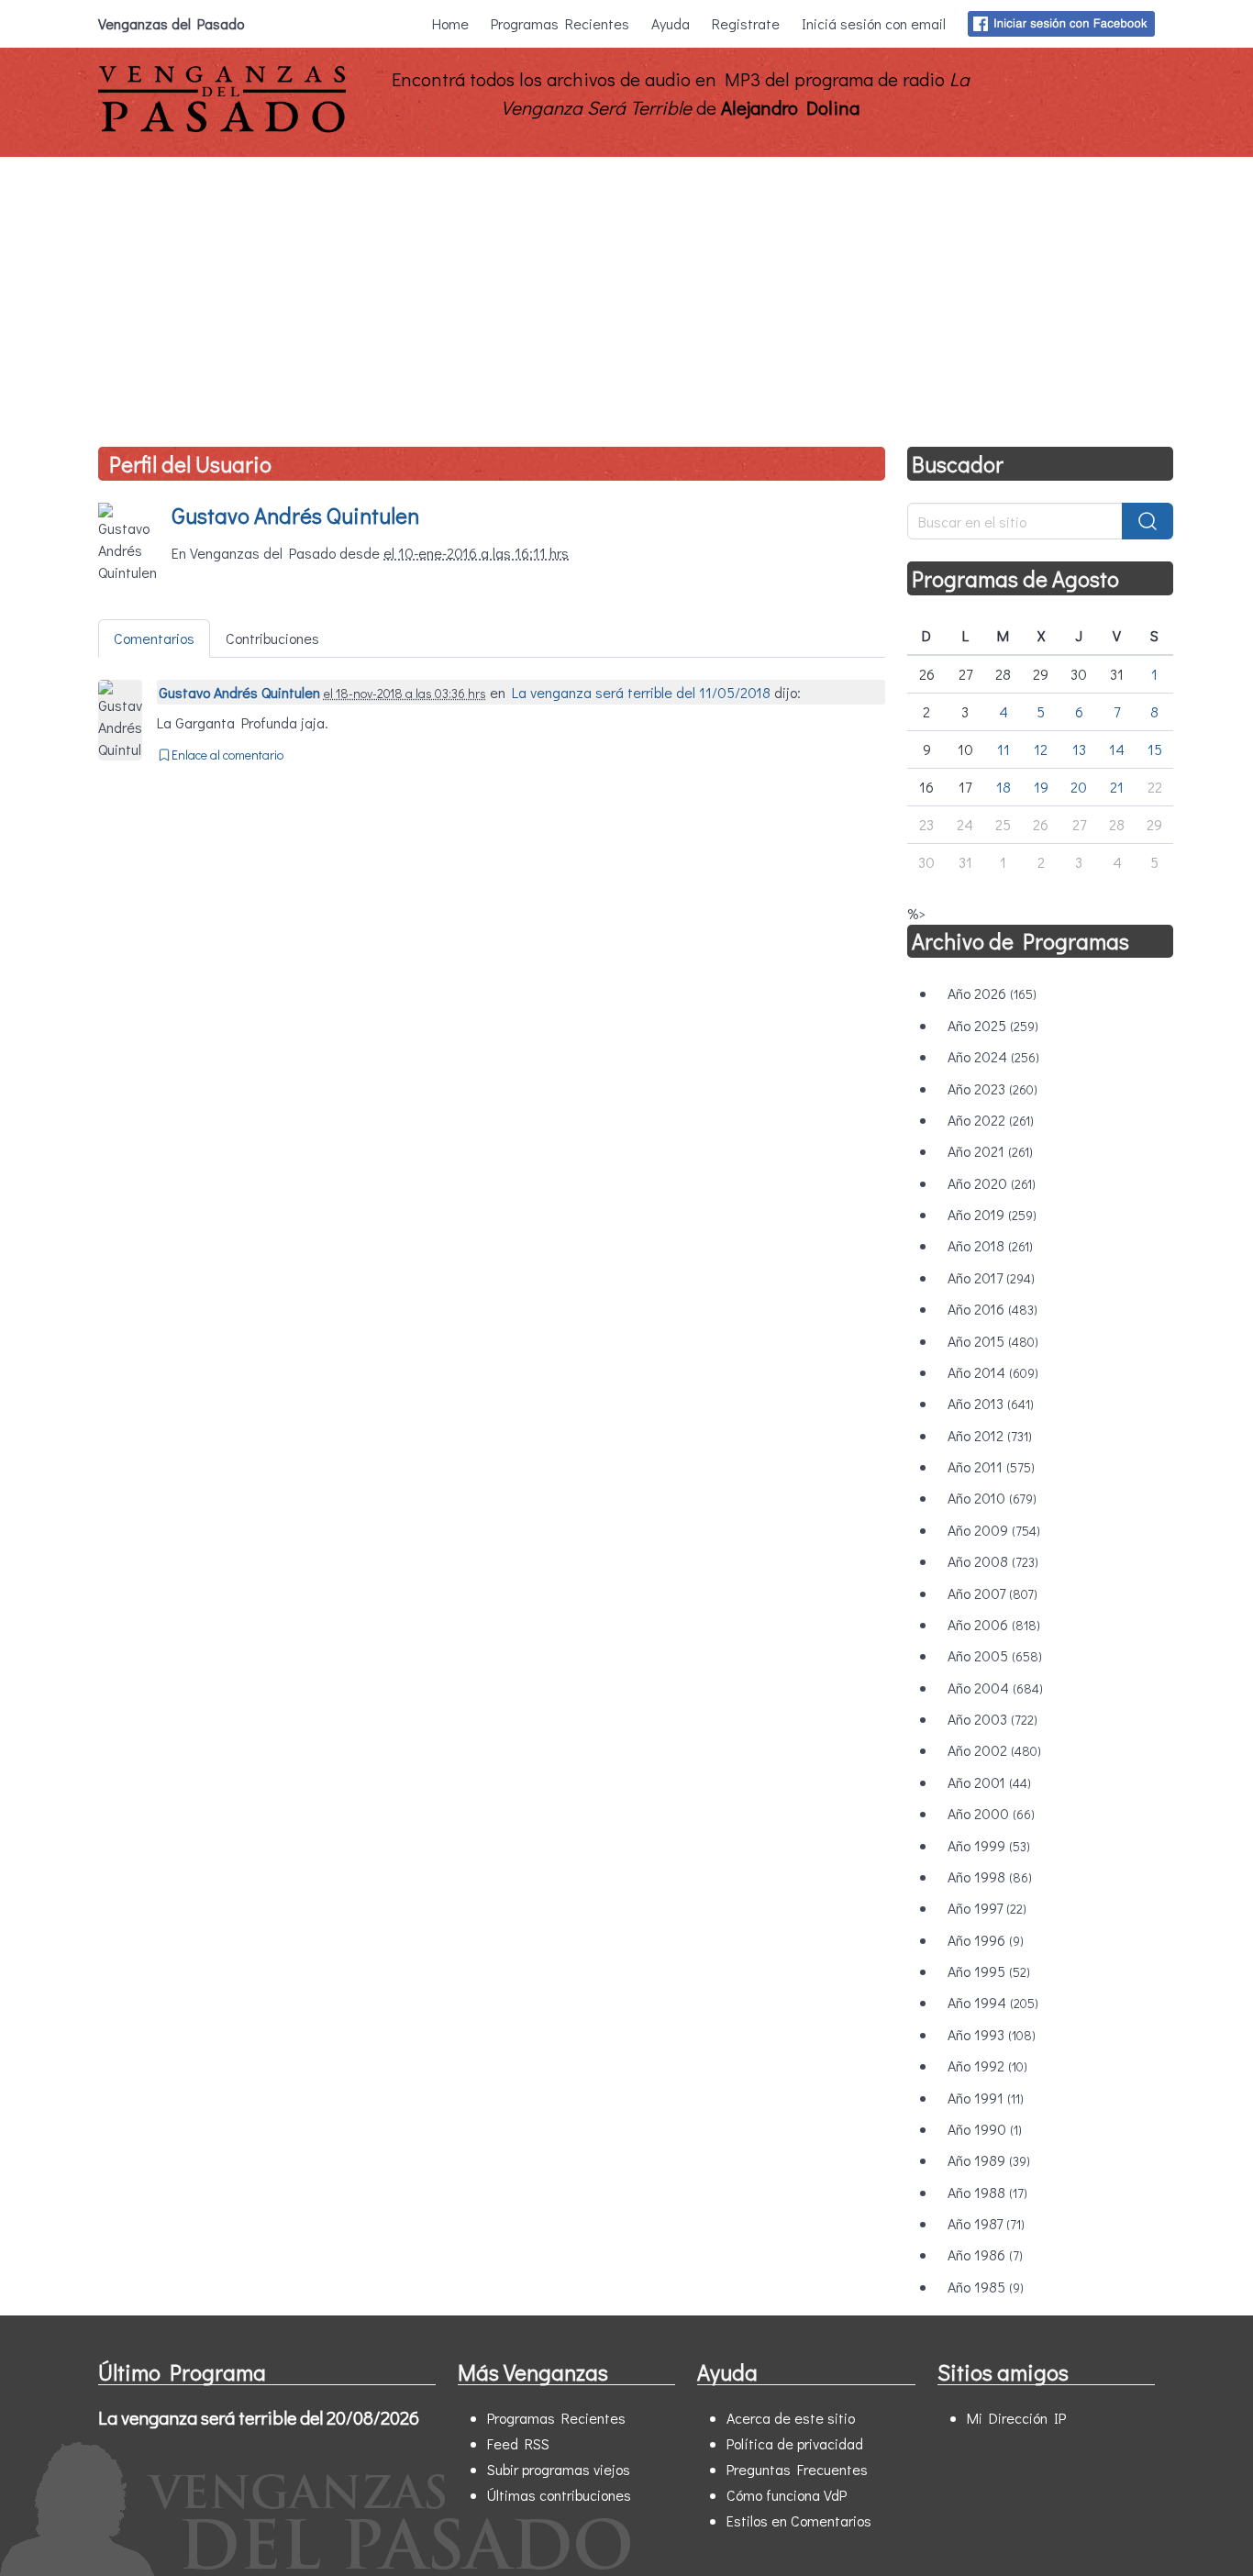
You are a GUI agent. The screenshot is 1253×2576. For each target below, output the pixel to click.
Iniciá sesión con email (874, 23)
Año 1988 (987, 2192)
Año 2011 (991, 1466)
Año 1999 (989, 1845)
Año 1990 (985, 2129)
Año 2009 (994, 1530)
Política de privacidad (795, 2443)
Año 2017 (991, 1277)
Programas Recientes (560, 23)
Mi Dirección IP (1016, 2418)
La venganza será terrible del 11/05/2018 (641, 692)
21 (1117, 787)
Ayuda (671, 23)
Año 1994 (993, 2002)
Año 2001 (989, 1782)
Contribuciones (272, 638)
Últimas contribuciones (559, 2495)
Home (450, 23)
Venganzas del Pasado (171, 23)
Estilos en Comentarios (799, 2520)
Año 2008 (993, 1561)
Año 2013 (991, 1403)
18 (1004, 787)
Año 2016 (992, 1309)
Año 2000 (991, 1813)
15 (1155, 749)
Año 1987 (986, 2223)
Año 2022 (991, 1120)
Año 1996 (986, 1940)
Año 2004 (995, 1688)
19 (1041, 787)
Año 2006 (994, 1624)
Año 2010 (992, 1498)
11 (1004, 749)
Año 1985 (986, 2287)
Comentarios (154, 638)
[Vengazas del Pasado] (222, 128)
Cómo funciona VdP (787, 2495)
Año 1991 (986, 2098)
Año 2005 (995, 1655)
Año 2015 (993, 1341)
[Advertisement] (626, 294)
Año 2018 (990, 1245)
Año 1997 (987, 1908)
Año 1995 (989, 1971)
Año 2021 (990, 1151)
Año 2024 (993, 1056)
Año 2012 (990, 1435)
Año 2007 (992, 1593)
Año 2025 (993, 1025)
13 (1079, 749)
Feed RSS (518, 2443)
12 (1041, 749)
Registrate (746, 23)
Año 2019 (992, 1214)
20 (1079, 787)
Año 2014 (993, 1372)
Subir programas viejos (559, 2469)
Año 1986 (985, 2254)
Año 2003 (992, 1719)
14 (1117, 749)
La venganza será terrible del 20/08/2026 (259, 2417)
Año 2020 (992, 1183)
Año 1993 (992, 2034)
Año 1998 (990, 1876)
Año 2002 (994, 1750)
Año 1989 (989, 2160)
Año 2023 (992, 1088)
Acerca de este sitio (791, 2418)
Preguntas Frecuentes (797, 2469)
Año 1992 (987, 2065)
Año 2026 (992, 993)
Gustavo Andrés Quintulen (295, 515)
